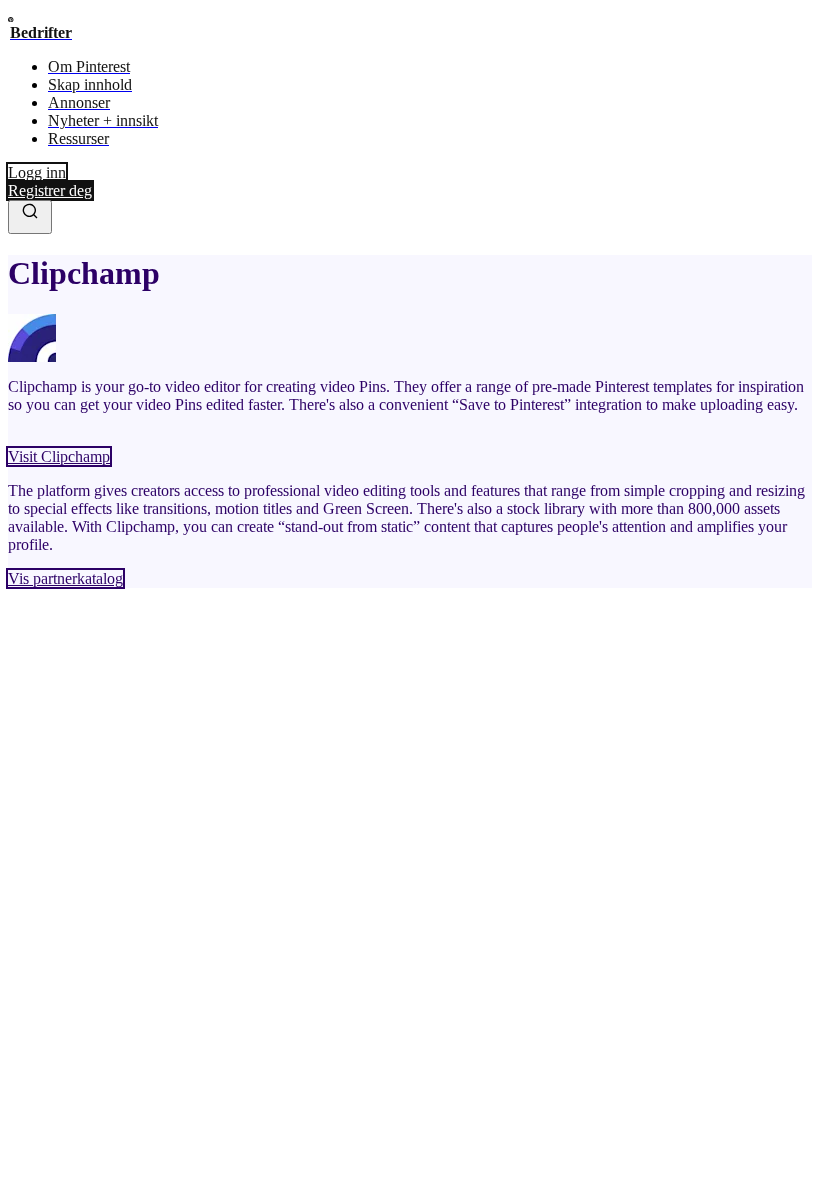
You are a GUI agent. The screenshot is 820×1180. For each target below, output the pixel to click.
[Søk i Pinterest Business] (30, 217)
